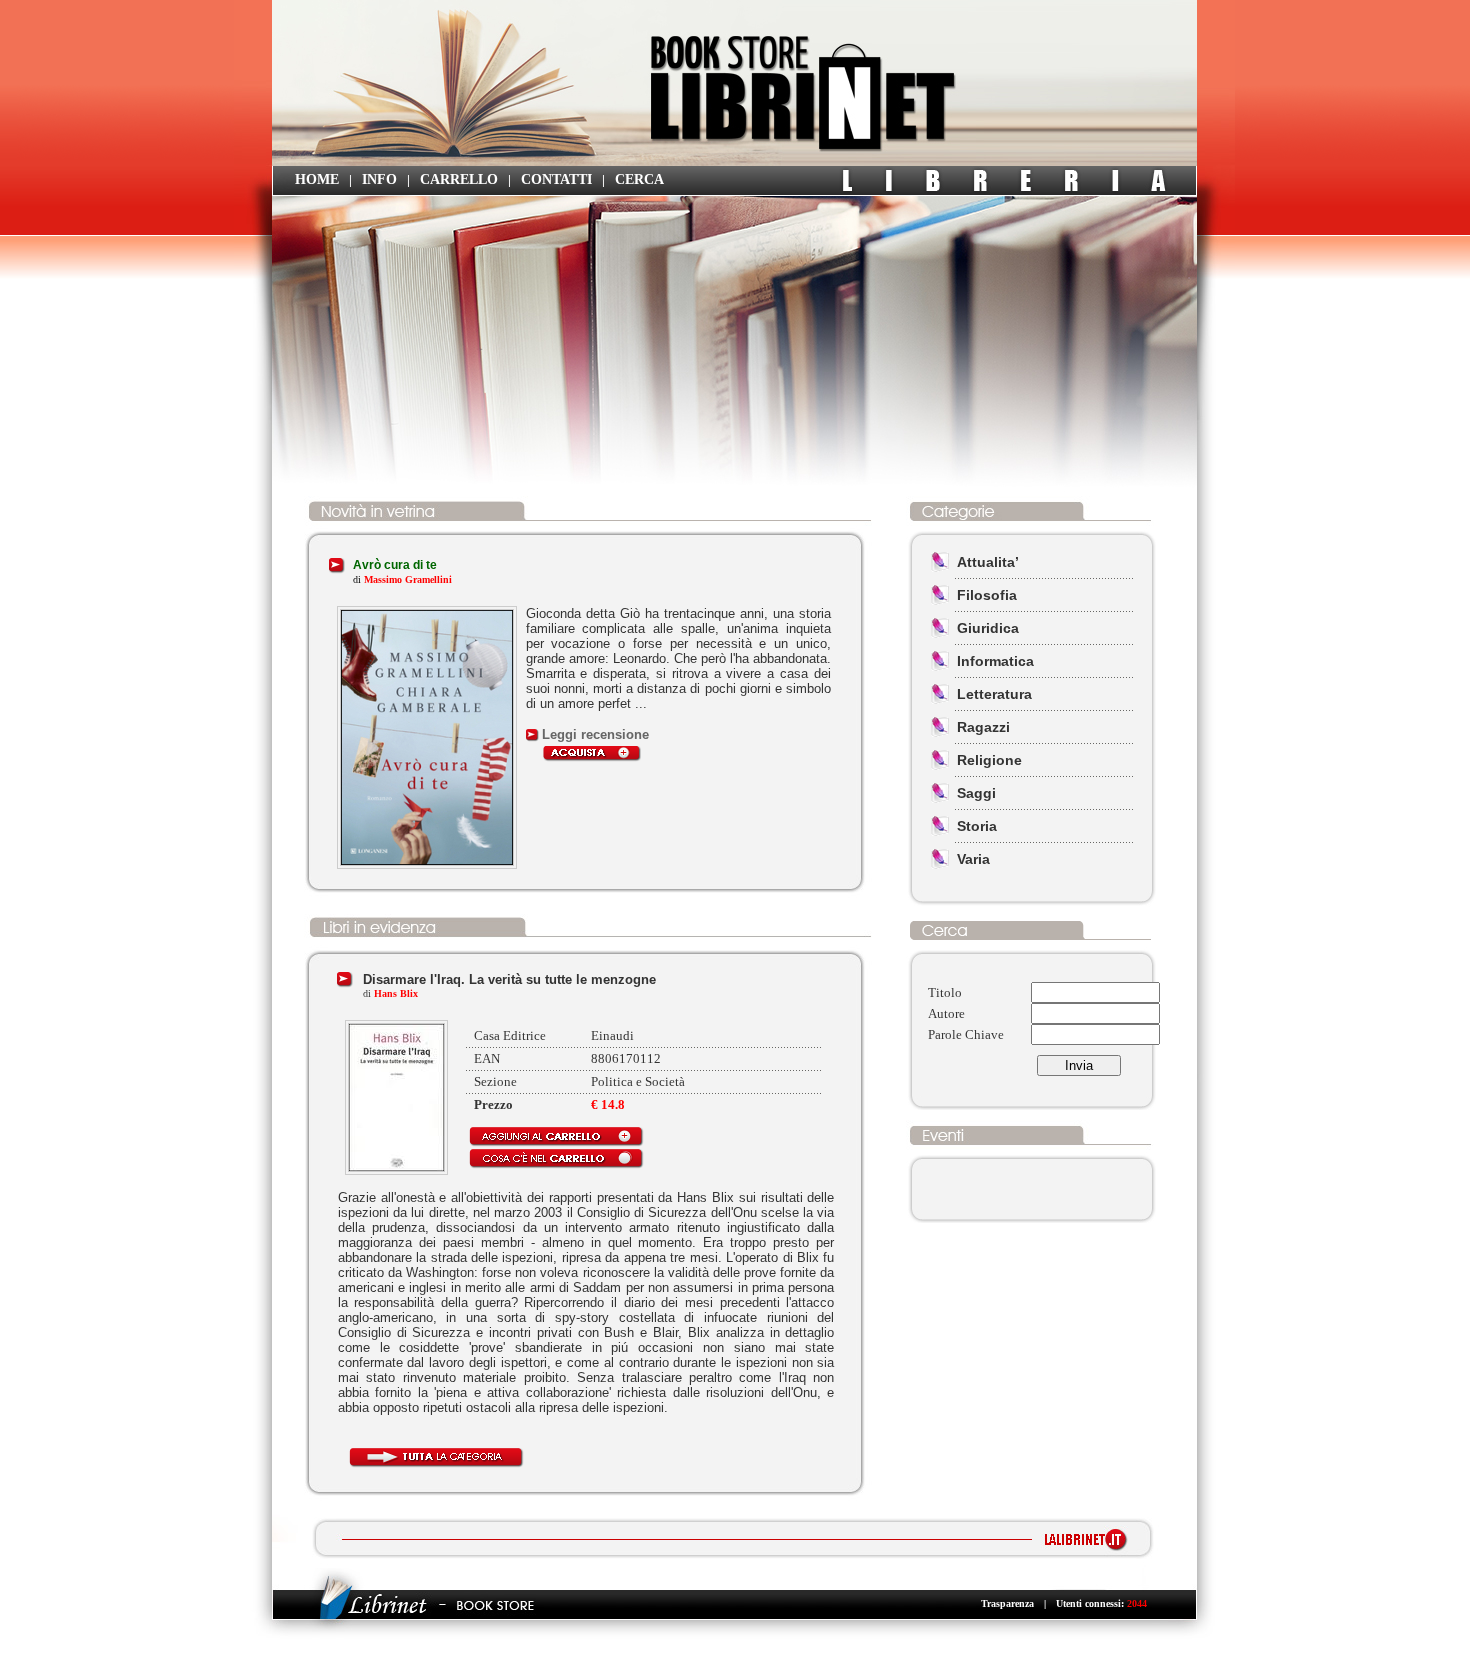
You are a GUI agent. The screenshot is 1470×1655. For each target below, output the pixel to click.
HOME (317, 179)
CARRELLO (459, 179)
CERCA (639, 179)
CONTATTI (556, 179)
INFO (379, 179)
